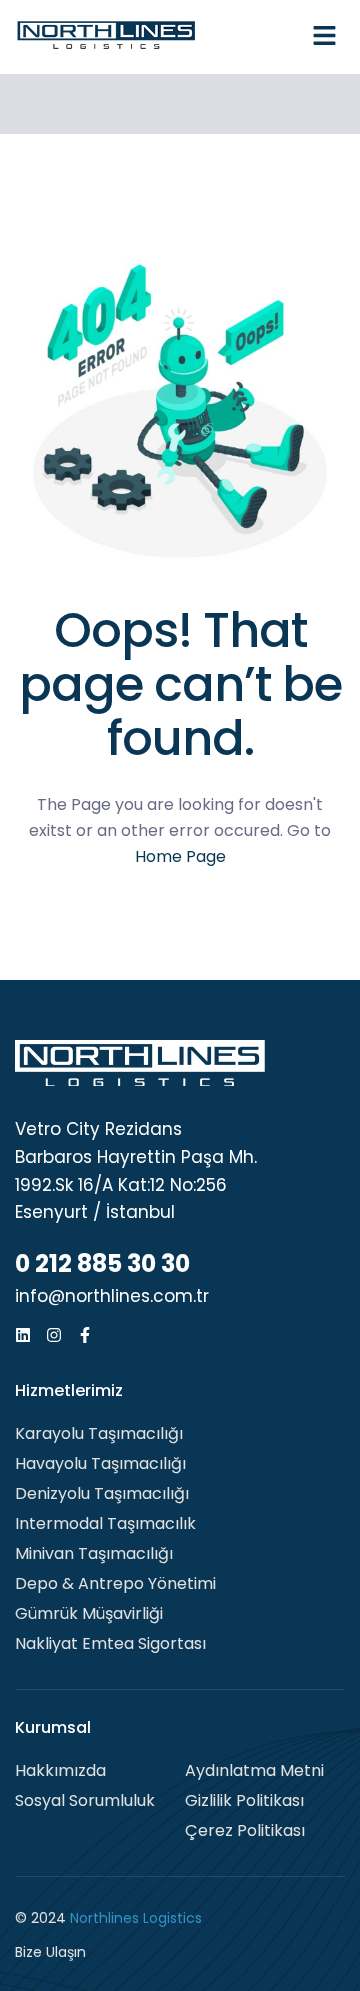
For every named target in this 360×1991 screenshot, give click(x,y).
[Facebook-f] (85, 1335)
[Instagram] (54, 1335)
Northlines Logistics (136, 1918)
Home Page (180, 856)
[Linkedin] (23, 1335)
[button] (325, 37)
